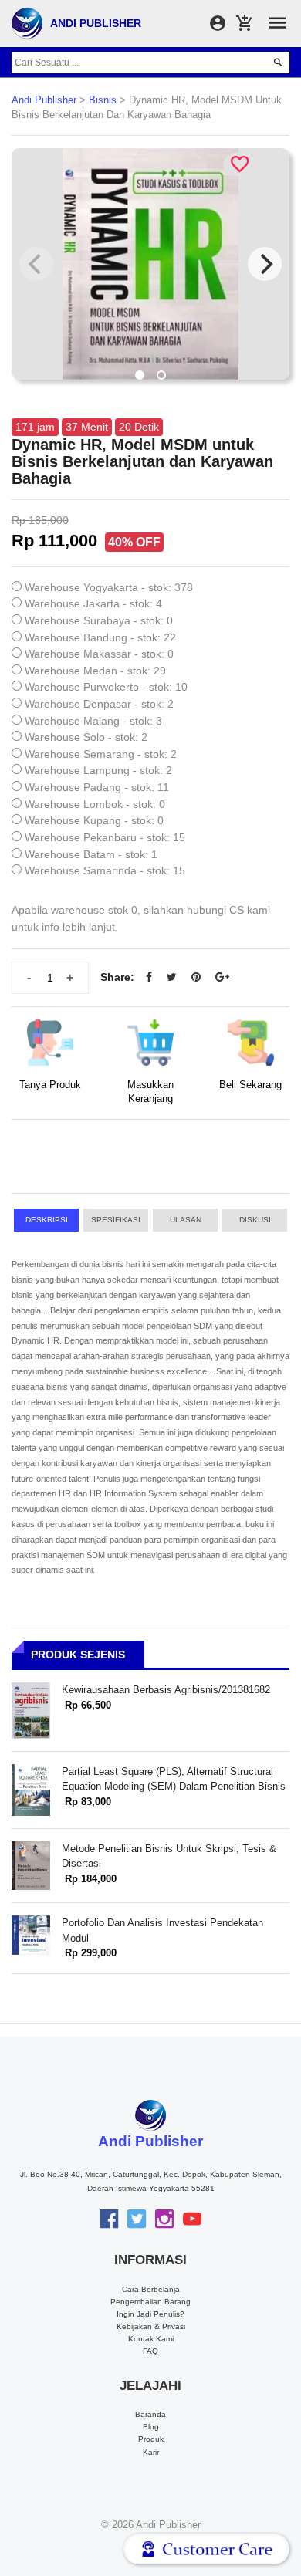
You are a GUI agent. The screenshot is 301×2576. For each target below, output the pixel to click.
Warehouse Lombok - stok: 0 (95, 804)
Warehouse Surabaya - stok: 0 (99, 620)
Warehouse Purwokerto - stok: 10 (106, 687)
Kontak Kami (151, 2339)
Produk (151, 2439)
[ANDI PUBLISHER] (27, 22)
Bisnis (103, 100)
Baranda (150, 2414)
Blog (151, 2427)
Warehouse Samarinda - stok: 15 (105, 870)
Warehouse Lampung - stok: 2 (98, 770)
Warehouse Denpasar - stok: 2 (99, 704)
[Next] (265, 264)
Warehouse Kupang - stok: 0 (94, 820)
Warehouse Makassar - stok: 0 (99, 654)
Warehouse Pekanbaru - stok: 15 (105, 837)
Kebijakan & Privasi (151, 2326)
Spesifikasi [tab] (116, 1220)
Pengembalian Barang (150, 2302)
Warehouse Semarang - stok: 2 (101, 754)
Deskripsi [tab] (47, 1220)
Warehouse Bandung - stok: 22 (100, 637)
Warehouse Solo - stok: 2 (86, 737)
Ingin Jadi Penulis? (150, 2314)
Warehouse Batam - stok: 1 (91, 854)
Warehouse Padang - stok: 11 (97, 787)
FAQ (150, 2351)
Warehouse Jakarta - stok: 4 (93, 603)
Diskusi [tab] (255, 1220)
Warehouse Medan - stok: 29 (95, 671)
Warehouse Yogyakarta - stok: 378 (109, 587)
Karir (151, 2452)
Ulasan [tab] (186, 1220)
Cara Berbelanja (151, 2289)
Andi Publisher (44, 100)
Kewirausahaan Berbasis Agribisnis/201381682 (166, 1690)
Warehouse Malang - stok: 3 (93, 721)
